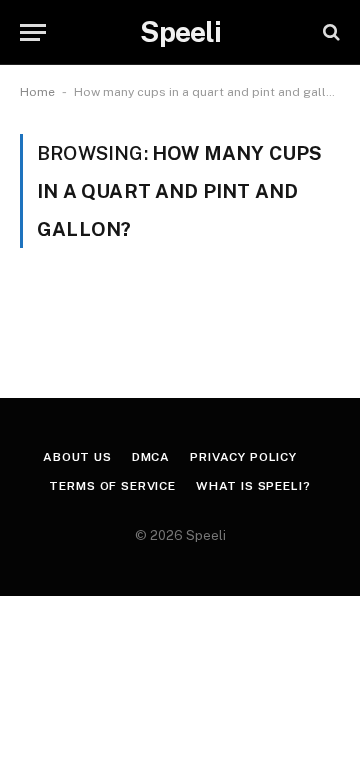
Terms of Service (112, 486)
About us (77, 457)
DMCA (151, 457)
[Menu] (33, 32)
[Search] (329, 32)
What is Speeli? (253, 486)
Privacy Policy (243, 457)
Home (37, 92)
